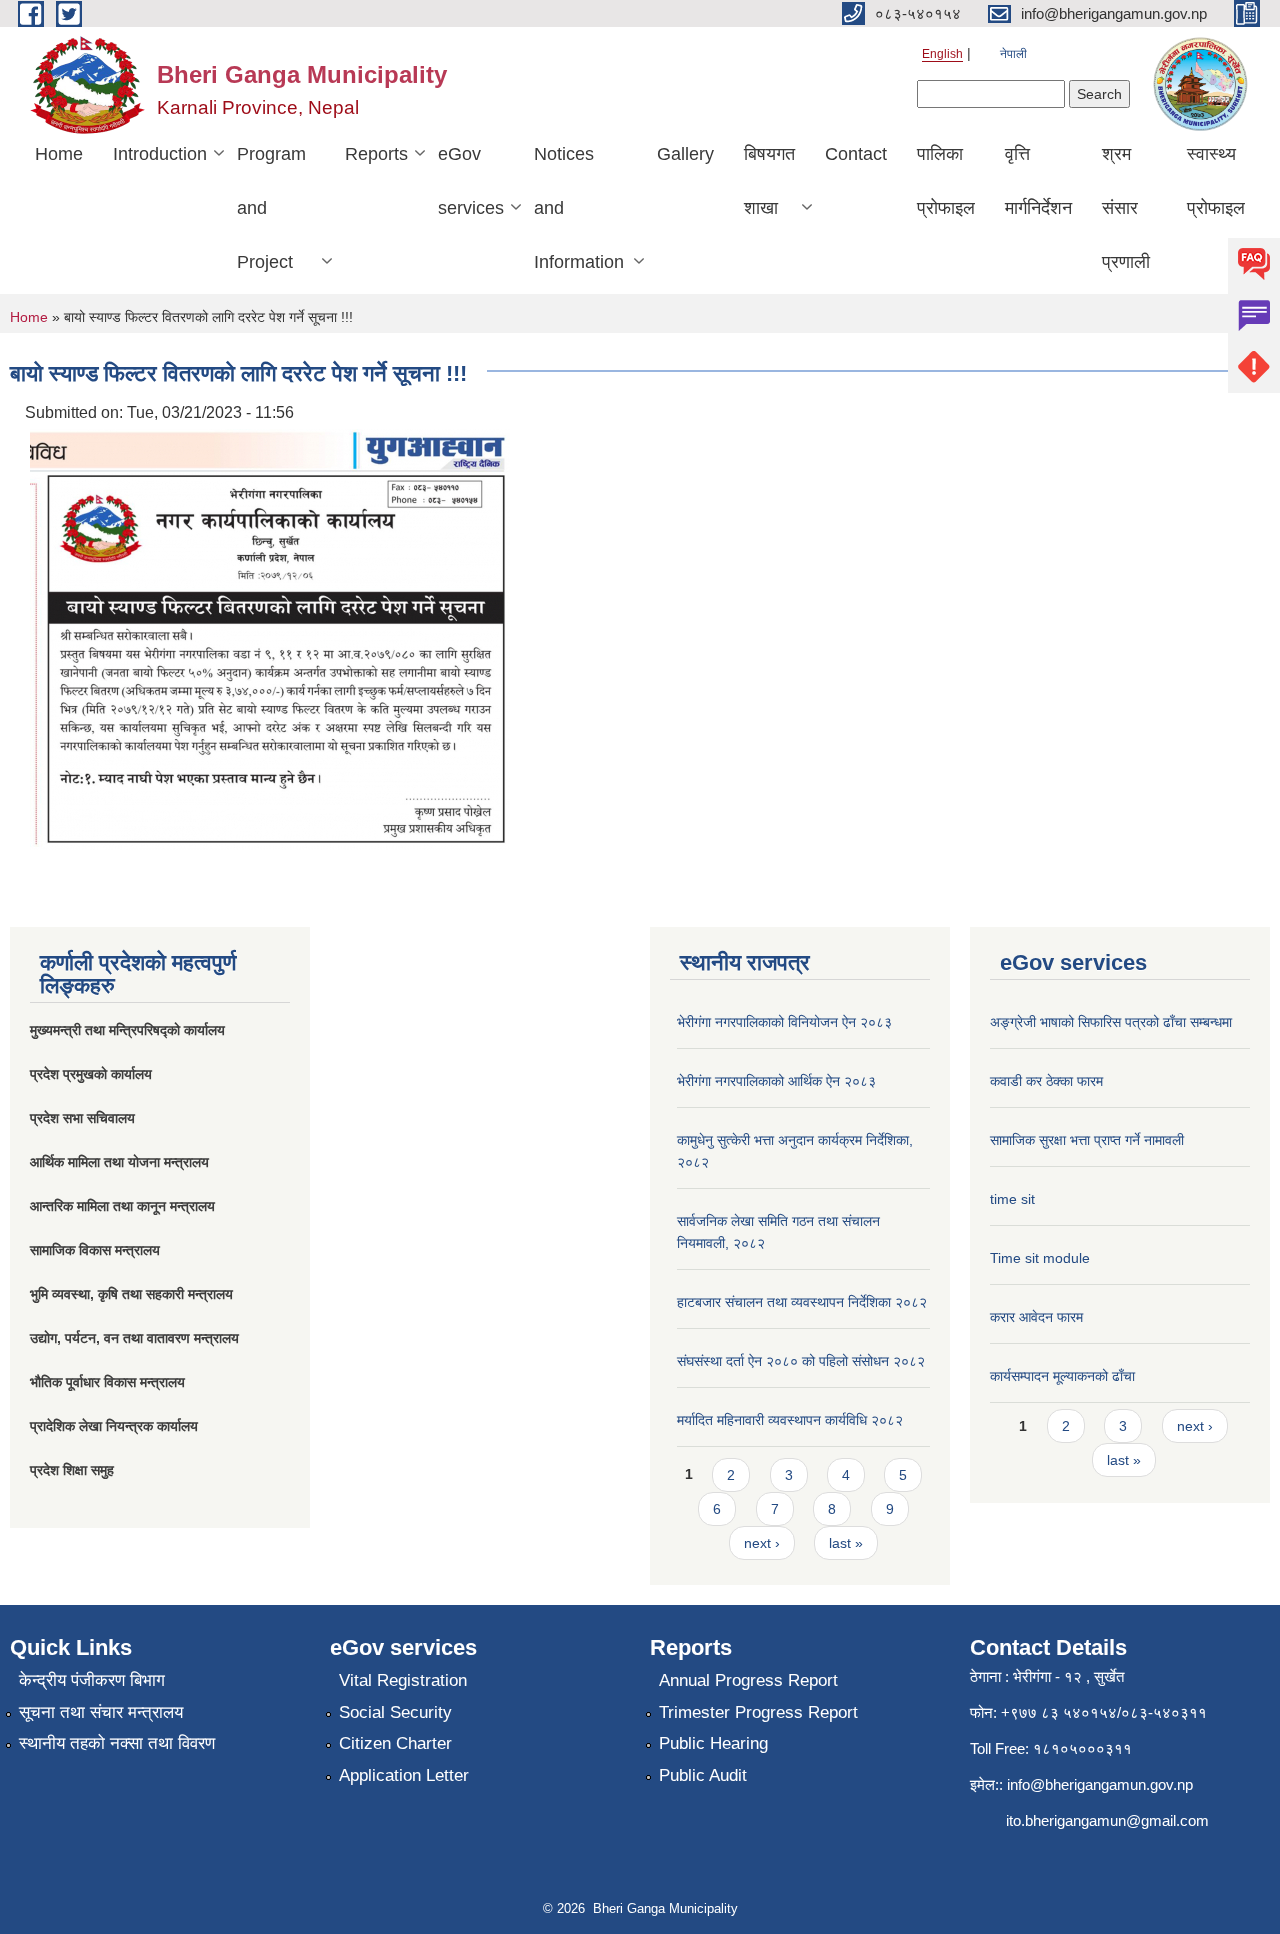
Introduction (160, 154)
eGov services (471, 181)
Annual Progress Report (748, 1680)
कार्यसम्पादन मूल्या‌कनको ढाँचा (1062, 1376)
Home (59, 154)
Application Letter (404, 1775)
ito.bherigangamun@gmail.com (1107, 1820)
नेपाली (1013, 54)
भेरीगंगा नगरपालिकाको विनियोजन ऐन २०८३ (784, 1022)
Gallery (685, 154)
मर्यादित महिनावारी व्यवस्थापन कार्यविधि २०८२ (790, 1420)
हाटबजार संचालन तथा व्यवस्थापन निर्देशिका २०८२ (802, 1302)
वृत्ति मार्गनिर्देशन (1038, 181)
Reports (376, 154)
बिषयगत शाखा (769, 181)
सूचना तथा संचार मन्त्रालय (101, 1712)
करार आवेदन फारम (1036, 1317)
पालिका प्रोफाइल (946, 181)
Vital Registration (403, 1680)
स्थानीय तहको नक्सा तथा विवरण (117, 1743)
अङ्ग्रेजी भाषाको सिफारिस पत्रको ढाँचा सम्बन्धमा (1111, 1022)
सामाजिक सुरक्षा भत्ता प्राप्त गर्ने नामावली (1087, 1140)
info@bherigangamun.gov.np (1100, 1784)
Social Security (395, 1712)
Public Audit (703, 1775)
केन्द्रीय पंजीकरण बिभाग (92, 1680)
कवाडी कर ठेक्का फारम (1046, 1081)
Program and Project (271, 208)
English (942, 54)
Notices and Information (579, 208)
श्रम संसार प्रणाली (1126, 208)
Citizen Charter (395, 1743)
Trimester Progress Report (758, 1712)
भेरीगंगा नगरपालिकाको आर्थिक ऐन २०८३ (776, 1081)
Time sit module (1040, 1258)
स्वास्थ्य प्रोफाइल (1216, 181)
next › (762, 1543)
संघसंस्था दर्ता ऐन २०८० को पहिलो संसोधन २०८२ (801, 1361)
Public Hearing (713, 1743)
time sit (1012, 1199)
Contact (856, 154)
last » (846, 1543)
